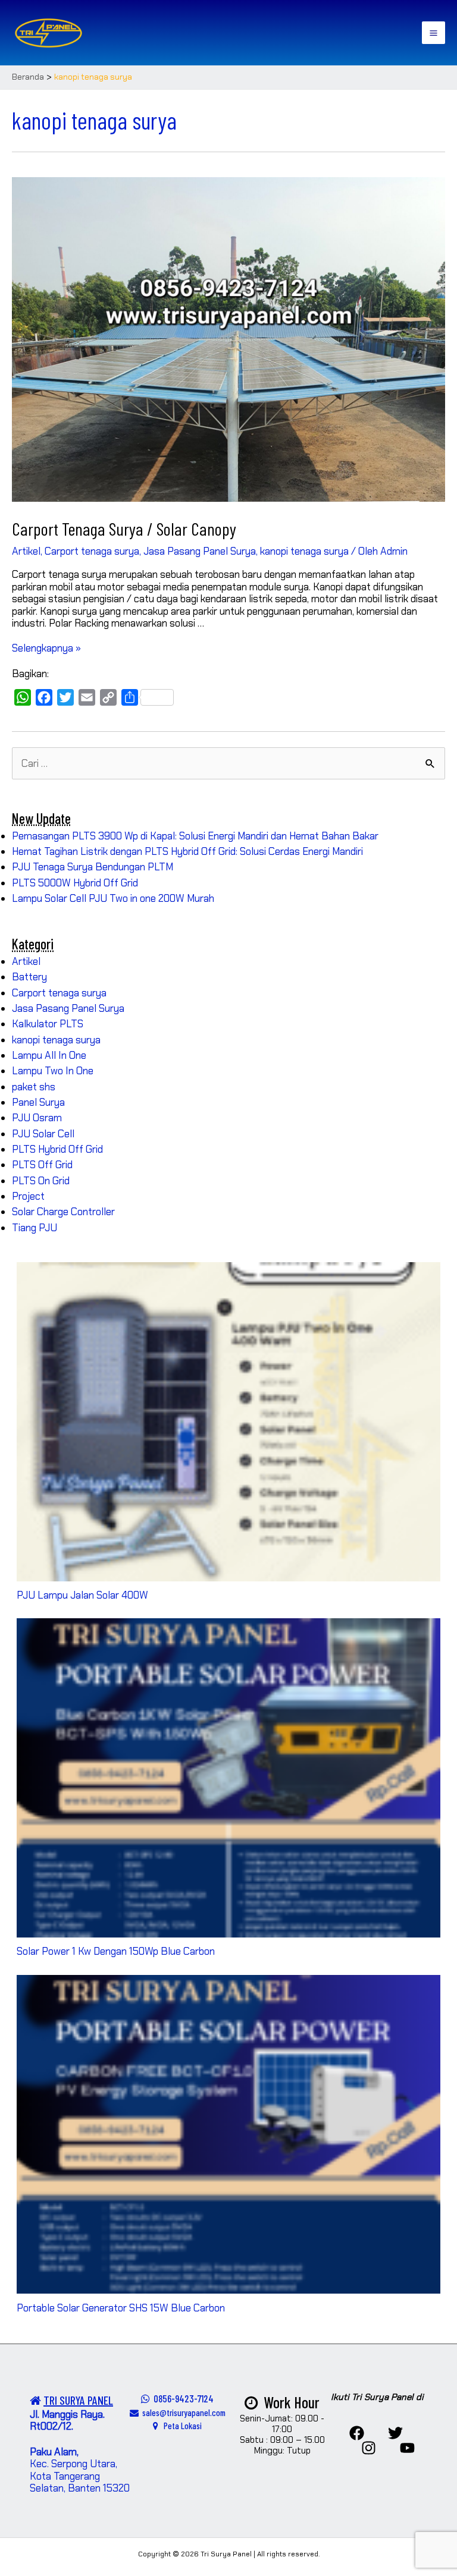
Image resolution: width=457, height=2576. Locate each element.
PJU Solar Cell (43, 1134)
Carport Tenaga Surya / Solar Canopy (124, 529)
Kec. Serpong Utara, (73, 2458)
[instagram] (369, 2448)
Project (28, 1196)
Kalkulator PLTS (48, 1024)
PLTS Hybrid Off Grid (57, 1149)
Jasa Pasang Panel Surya (200, 551)
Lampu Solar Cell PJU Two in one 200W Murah (113, 898)
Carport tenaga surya (92, 551)
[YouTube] (407, 2448)
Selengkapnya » (46, 648)
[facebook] (357, 2433)
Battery (29, 977)
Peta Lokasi (180, 2426)
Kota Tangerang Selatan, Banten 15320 (80, 2482)
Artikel (26, 551)
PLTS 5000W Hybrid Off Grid (75, 883)
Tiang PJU (35, 1228)
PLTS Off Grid (42, 1165)
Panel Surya (38, 1102)
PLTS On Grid (41, 1181)
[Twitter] (395, 2433)
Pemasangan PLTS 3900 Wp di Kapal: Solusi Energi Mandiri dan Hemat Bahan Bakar (195, 836)
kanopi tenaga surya (304, 551)
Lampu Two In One (53, 1071)
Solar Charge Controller (63, 1212)
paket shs (34, 1087)
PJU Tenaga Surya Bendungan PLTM (93, 867)
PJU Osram (37, 1118)
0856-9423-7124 (182, 2398)
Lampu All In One (49, 1055)
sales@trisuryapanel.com (182, 2413)
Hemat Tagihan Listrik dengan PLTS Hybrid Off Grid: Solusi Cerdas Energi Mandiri (187, 851)
